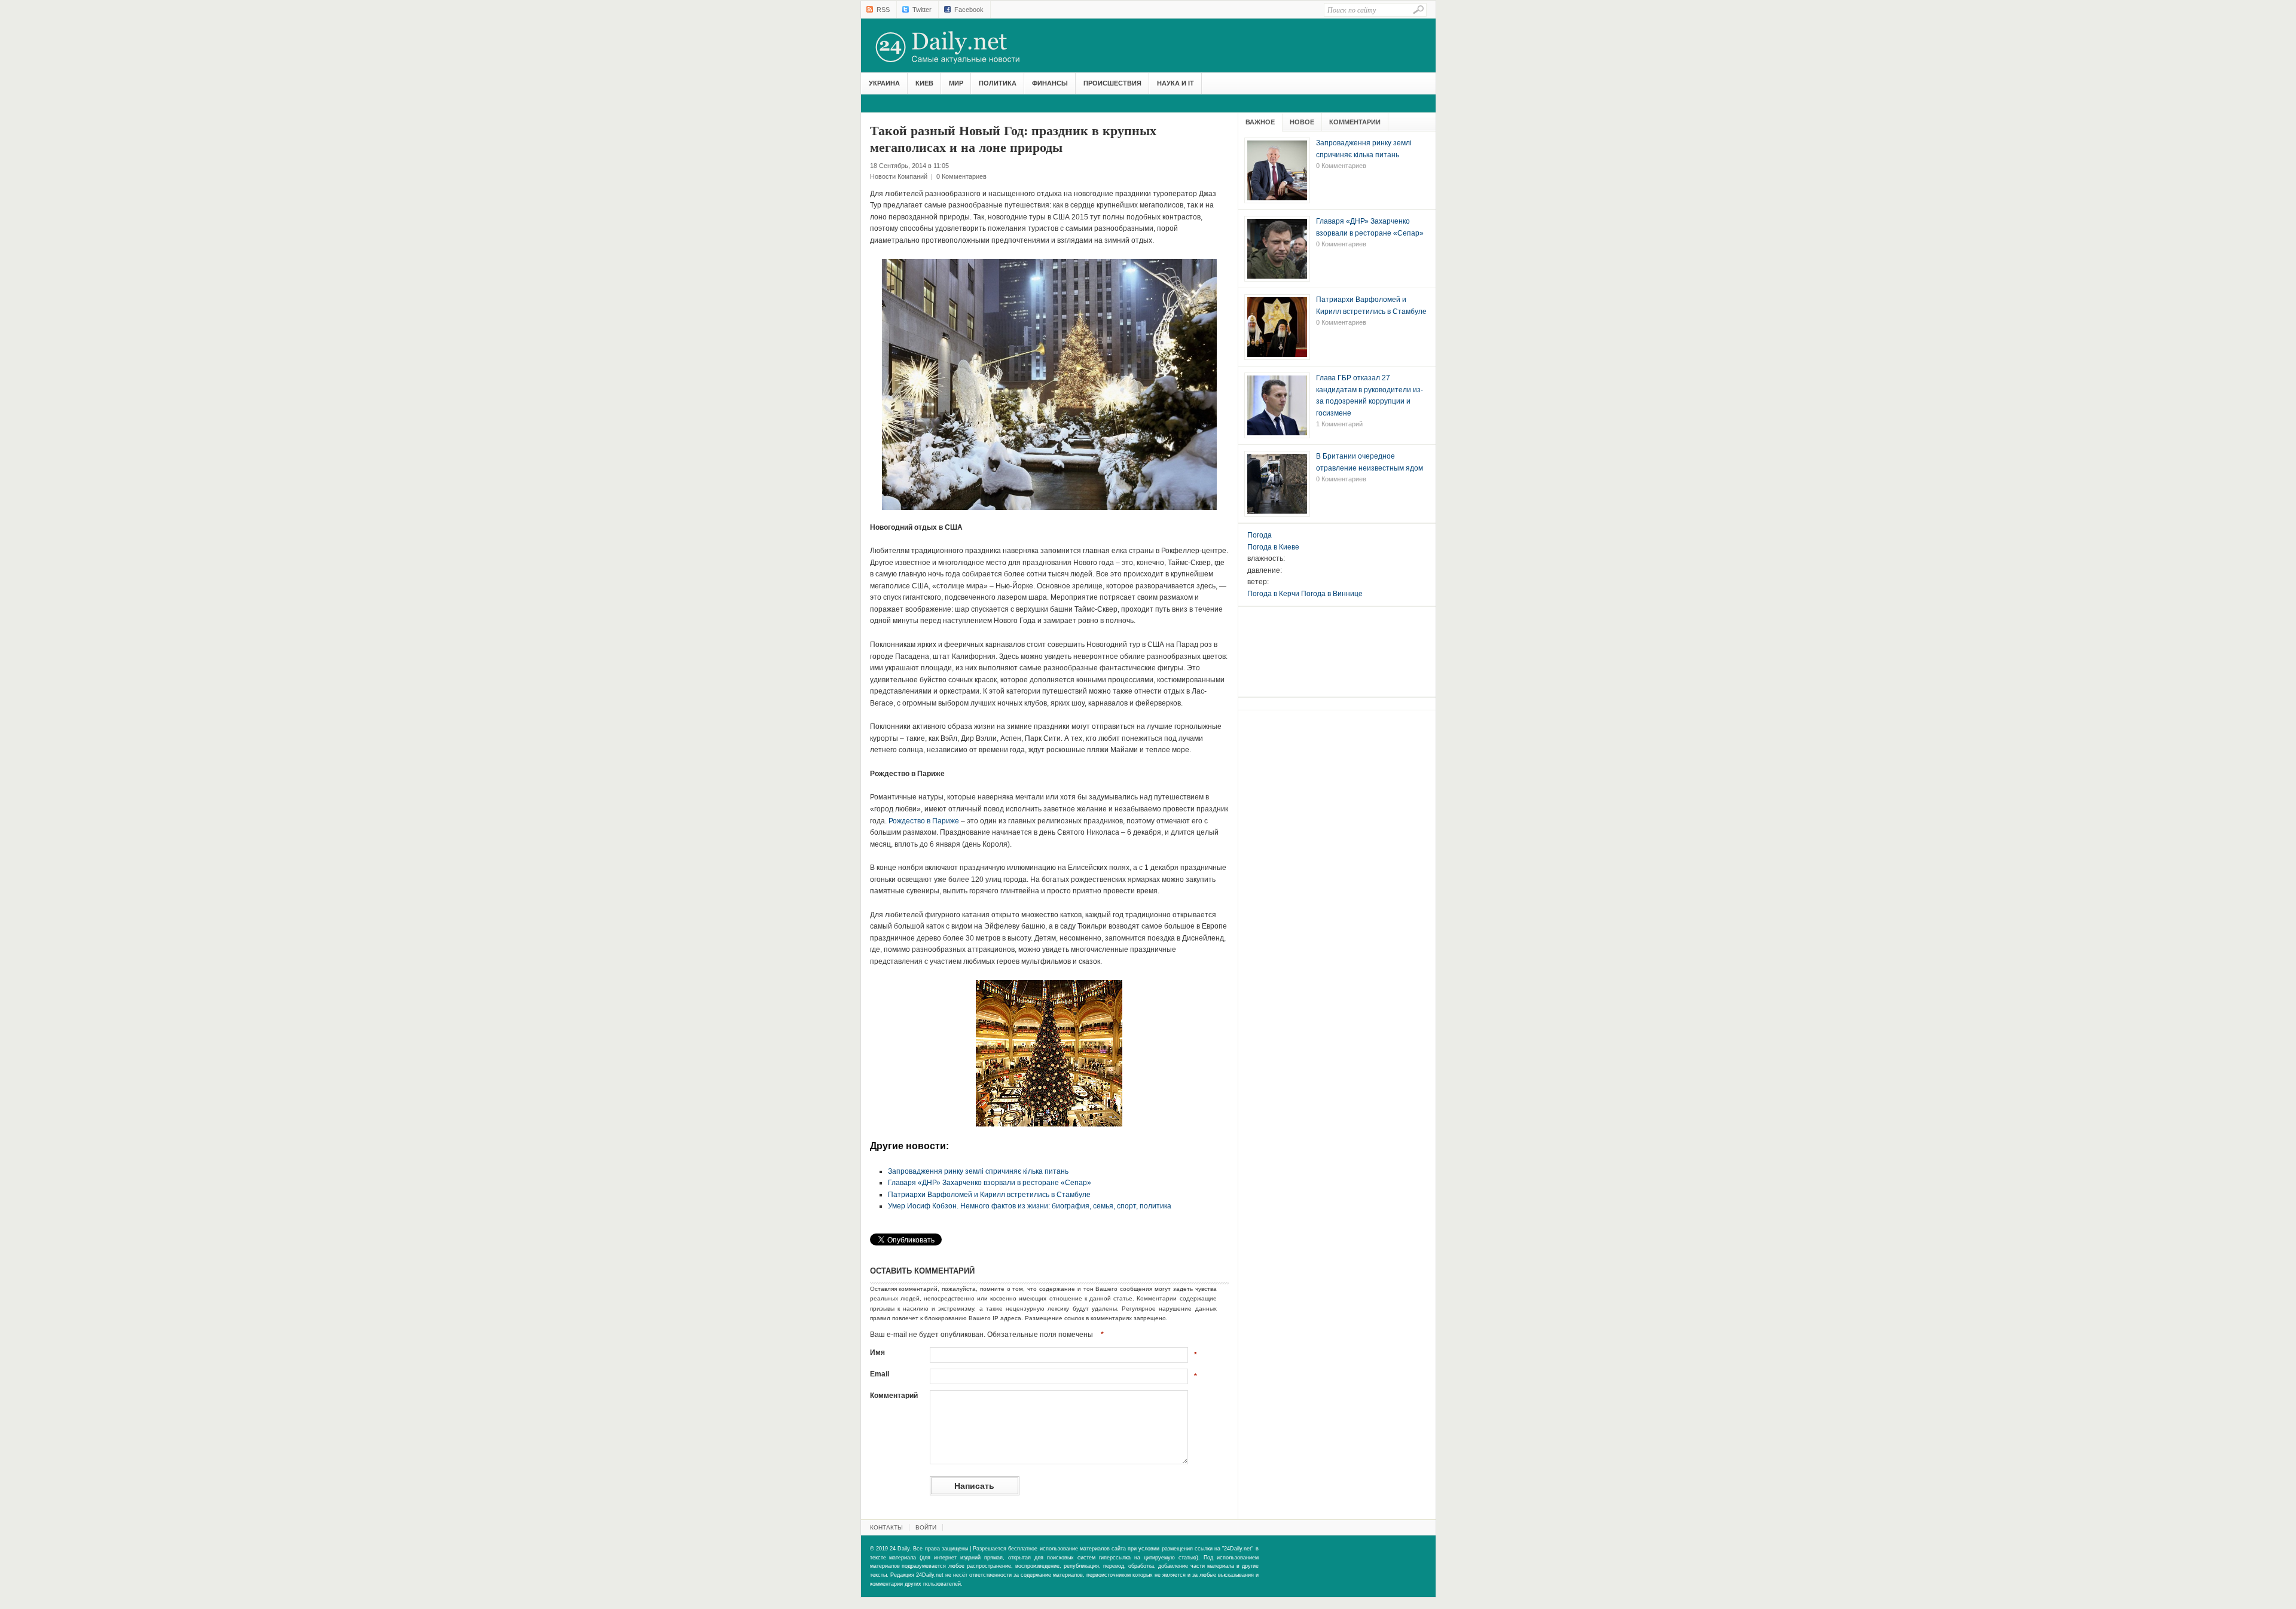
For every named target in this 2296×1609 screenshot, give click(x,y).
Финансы (1050, 83)
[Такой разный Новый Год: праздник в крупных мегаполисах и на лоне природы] (1049, 384)
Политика (998, 83)
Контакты (886, 1527)
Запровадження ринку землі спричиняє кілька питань (978, 1171)
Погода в (1273, 547)
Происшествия (1112, 83)
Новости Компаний (899, 176)
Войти (926, 1527)
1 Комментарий (1339, 424)
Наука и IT (1176, 83)
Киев (924, 83)
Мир (956, 83)
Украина (884, 83)
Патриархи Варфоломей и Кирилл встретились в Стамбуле (989, 1195)
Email (880, 1374)
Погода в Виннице (1332, 594)
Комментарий (894, 1396)
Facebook (969, 10)
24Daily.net (960, 47)
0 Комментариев (961, 176)
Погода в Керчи (1273, 594)
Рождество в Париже (924, 821)
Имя (877, 1352)
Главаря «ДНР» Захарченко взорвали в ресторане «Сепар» (990, 1183)
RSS (883, 10)
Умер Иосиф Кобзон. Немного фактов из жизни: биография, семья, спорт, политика (1030, 1206)
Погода (1260, 535)
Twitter (922, 10)
